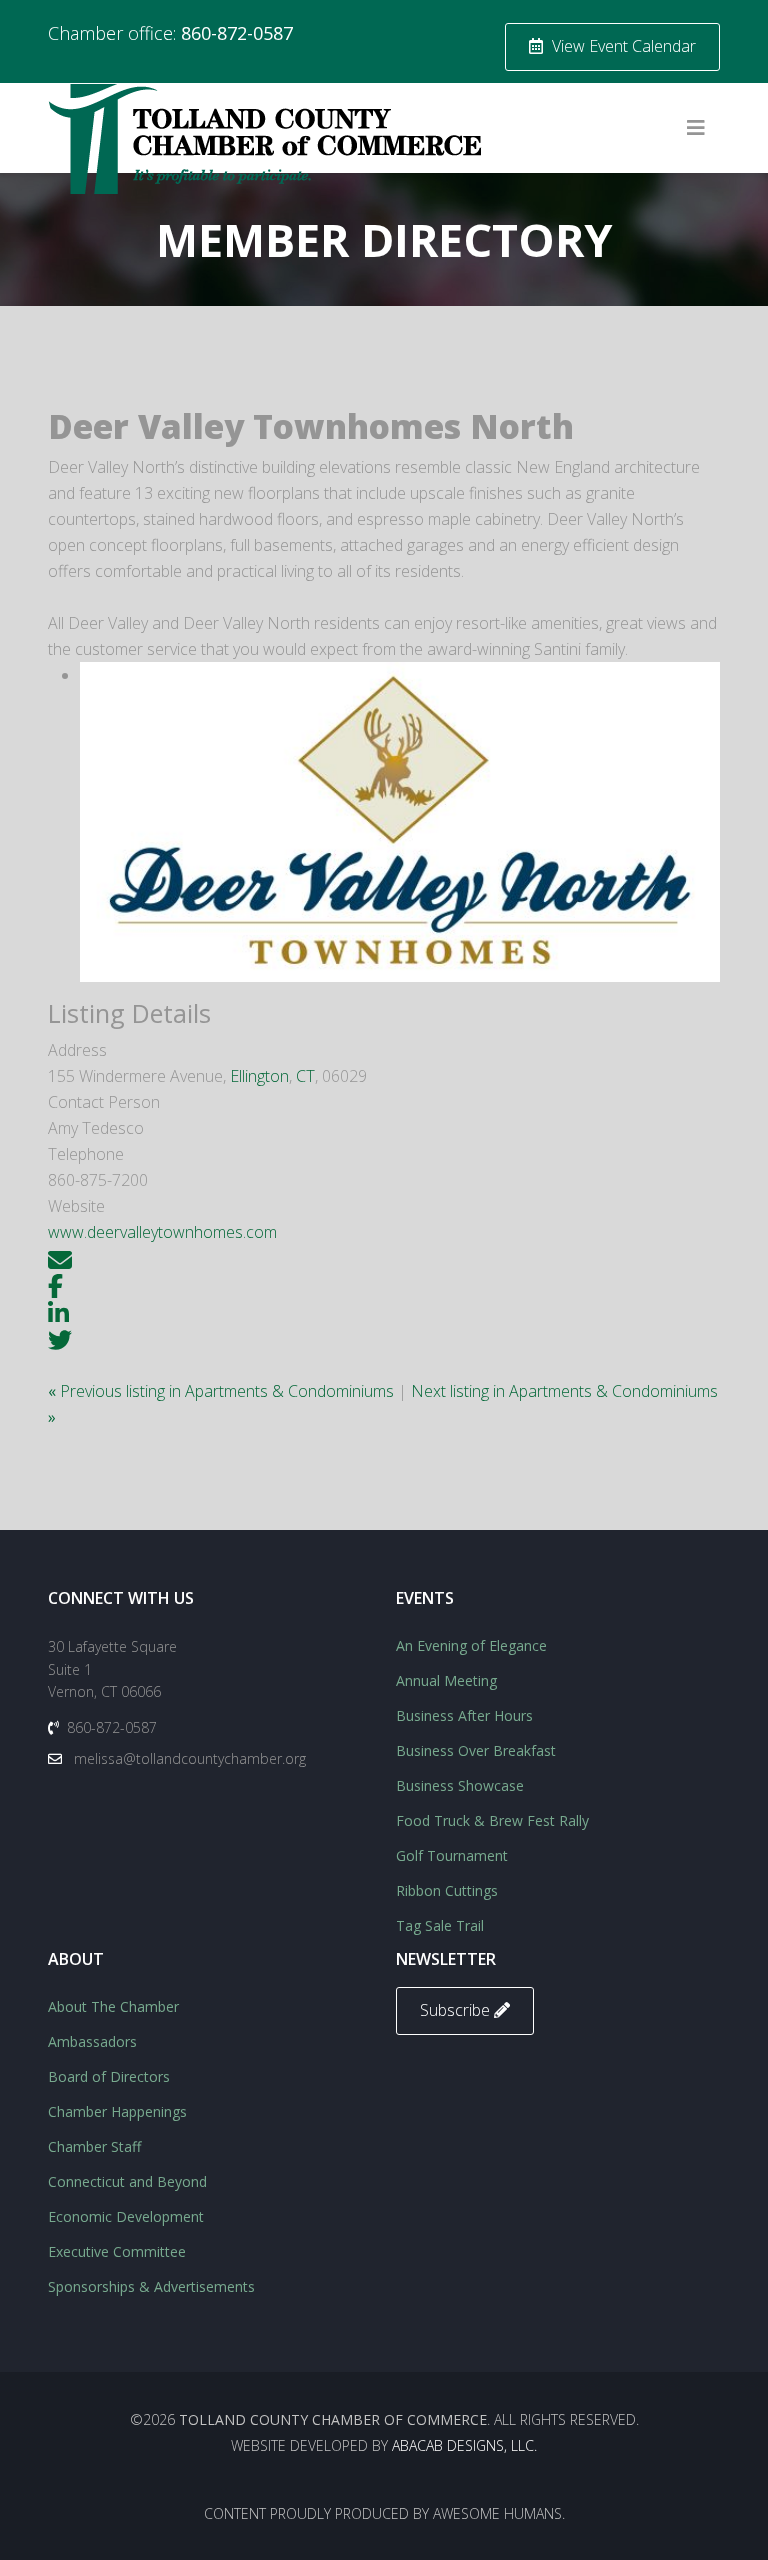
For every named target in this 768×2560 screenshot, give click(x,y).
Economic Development (126, 2216)
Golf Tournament (452, 1855)
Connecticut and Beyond (127, 2181)
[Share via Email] (60, 1258)
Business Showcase (460, 1785)
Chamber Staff (94, 2146)
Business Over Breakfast (476, 1750)
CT (305, 1076)
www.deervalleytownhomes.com (162, 1232)
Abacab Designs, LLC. (464, 2445)
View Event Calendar (622, 46)
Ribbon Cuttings (447, 1890)
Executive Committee (117, 2251)
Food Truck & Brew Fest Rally (492, 1820)
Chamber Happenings (117, 2111)
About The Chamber (113, 2006)
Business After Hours (464, 1715)
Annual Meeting (446, 1680)
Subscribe (457, 2010)
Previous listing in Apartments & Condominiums (223, 1391)
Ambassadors (92, 2041)
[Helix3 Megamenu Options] (696, 128)
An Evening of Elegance (471, 1645)
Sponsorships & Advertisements (151, 2286)
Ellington (259, 1076)
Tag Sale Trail (440, 1925)
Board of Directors (109, 2076)
